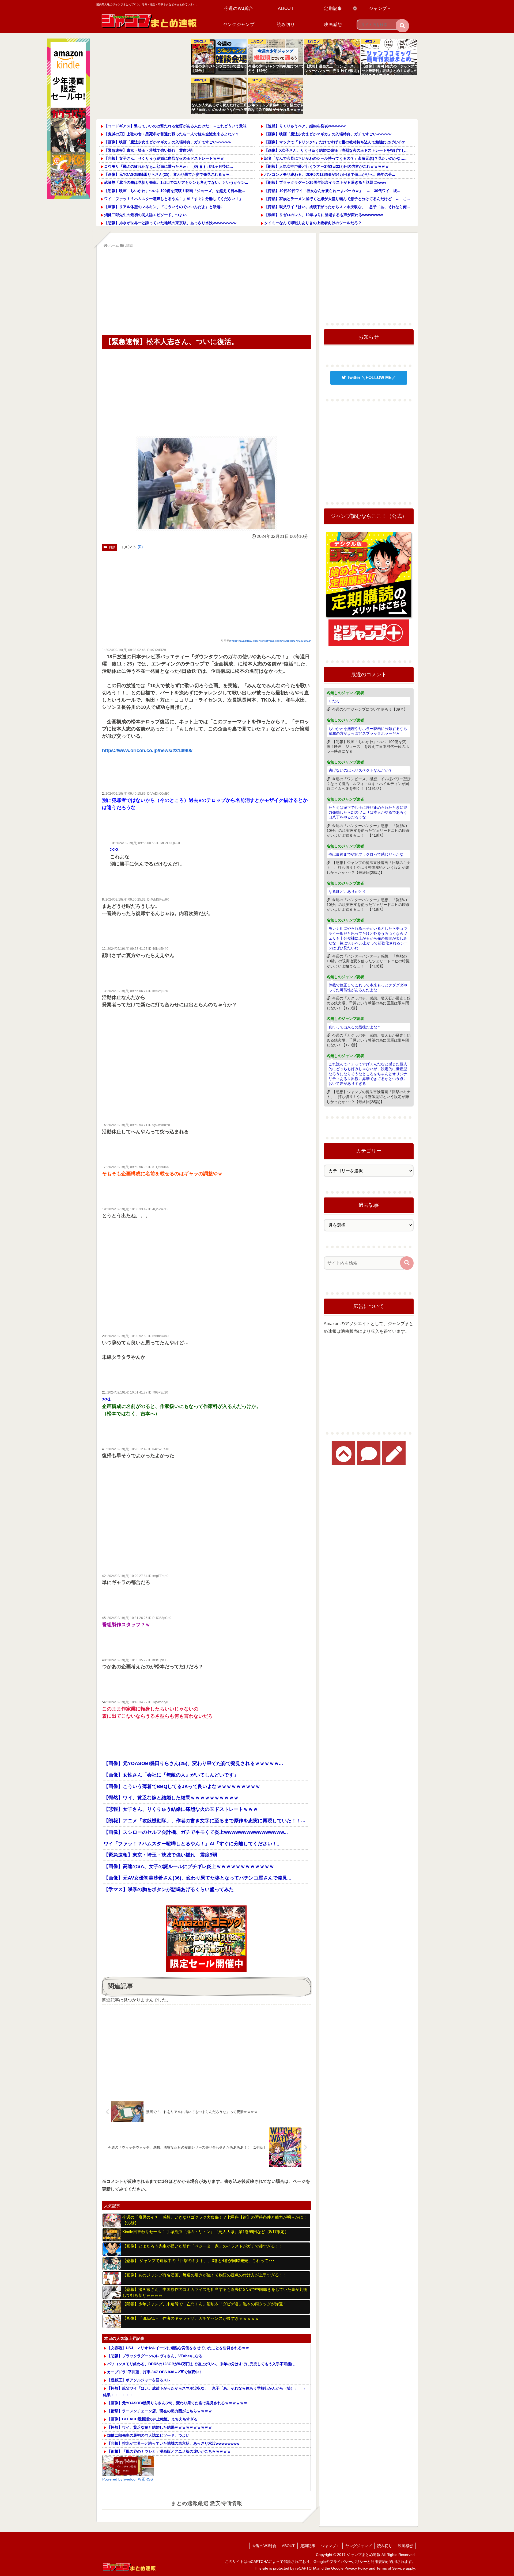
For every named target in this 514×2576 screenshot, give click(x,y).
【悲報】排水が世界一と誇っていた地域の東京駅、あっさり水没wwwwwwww (170, 223)
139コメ (257, 41)
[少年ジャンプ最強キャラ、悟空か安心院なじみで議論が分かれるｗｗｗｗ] (275, 96)
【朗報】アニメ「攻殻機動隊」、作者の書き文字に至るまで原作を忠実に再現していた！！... (204, 1821)
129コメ (314, 41)
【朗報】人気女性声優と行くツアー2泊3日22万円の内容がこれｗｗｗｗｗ (327, 166)
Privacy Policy (356, 2568)
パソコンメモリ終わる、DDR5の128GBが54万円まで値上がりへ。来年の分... (330, 174)
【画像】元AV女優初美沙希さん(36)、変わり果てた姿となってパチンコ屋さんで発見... (197, 1878)
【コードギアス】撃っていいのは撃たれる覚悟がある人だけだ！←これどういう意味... (177, 126)
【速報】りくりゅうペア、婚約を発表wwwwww (305, 126)
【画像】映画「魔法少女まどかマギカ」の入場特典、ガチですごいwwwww (168, 142)
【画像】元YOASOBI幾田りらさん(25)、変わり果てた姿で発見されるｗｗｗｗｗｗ (177, 2403)
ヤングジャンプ (358, 2546)
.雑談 (112, 547)
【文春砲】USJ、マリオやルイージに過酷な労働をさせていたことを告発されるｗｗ (178, 2348)
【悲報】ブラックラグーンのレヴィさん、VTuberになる (155, 2356)
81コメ (257, 80)
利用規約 (378, 2562)
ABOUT (288, 2546)
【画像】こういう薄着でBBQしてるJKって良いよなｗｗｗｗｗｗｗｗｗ (182, 1786)
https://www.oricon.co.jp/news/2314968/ (147, 751)
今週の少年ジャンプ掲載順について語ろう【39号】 (278, 68)
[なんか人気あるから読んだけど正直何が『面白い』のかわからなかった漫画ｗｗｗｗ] (219, 96)
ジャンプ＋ (330, 2546)
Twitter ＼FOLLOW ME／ (371, 378)
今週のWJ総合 (264, 2546)
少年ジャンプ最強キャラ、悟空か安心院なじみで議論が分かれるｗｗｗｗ (278, 107)
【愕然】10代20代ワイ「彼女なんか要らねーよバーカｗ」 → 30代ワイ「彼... (332, 191)
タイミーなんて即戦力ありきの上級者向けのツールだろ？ (313, 223)
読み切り (385, 2546)
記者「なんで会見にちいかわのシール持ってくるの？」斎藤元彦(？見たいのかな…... (336, 158)
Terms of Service (391, 2568)
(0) (140, 547)
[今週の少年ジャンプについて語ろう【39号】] (219, 57)
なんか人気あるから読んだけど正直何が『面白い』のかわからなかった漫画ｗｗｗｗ (221, 108)
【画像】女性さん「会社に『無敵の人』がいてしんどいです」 (171, 1775)
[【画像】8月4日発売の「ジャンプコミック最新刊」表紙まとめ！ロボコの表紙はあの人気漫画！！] (389, 57)
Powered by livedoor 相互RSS (128, 2479)
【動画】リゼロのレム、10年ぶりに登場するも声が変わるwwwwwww (324, 215)
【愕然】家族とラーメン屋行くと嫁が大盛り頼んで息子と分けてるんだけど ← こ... (337, 199)
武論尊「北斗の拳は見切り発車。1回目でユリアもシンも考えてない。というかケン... (176, 182)
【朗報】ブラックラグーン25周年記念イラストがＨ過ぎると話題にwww (325, 182)
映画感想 (405, 2546)
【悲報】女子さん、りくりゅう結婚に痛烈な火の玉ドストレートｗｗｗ (164, 158)
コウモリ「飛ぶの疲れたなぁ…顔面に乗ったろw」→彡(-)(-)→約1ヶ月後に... (169, 166)
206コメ (200, 41)
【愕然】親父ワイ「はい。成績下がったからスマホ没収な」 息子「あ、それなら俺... (337, 207)
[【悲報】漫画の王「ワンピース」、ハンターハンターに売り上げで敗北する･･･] (332, 57)
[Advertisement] (142, 76)
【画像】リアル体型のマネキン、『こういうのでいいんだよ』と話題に (164, 207)
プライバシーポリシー (348, 2562)
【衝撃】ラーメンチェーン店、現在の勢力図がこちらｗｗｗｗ (160, 2411)
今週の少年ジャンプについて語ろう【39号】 (219, 68)
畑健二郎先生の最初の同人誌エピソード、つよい (145, 215)
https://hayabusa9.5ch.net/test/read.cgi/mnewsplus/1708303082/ (270, 641)
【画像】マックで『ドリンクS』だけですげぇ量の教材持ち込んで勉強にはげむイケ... (336, 142)
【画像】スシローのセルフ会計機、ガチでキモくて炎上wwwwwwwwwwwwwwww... (196, 1832)
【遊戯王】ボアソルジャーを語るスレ (139, 2380)
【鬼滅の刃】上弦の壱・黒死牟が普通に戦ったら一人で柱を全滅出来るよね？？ (172, 134)
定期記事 (308, 2546)
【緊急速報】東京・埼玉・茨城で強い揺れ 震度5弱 (150, 150)
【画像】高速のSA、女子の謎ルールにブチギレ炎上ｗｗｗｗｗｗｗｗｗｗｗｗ (189, 1866)
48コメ (371, 41)
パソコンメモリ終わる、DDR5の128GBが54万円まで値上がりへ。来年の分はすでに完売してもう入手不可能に (201, 2364)
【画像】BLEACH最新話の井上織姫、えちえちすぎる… (154, 2419)
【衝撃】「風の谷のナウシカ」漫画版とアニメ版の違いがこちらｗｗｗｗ (169, 2451)
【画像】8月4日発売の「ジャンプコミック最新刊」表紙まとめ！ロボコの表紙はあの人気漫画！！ (391, 70)
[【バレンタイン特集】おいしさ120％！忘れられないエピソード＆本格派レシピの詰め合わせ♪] (128, 2466)
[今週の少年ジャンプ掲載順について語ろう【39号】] (275, 57)
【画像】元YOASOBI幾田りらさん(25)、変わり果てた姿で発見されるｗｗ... (168, 174)
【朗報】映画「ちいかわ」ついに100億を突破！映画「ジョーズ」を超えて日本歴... (175, 191)
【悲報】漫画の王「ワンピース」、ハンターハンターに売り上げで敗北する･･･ (335, 70)
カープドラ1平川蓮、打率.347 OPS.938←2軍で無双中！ (155, 2372)
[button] (402, 26)
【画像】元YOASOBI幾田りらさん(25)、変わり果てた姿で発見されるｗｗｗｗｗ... (193, 1763)
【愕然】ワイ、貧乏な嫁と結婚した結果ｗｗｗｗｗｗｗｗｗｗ (171, 1798)
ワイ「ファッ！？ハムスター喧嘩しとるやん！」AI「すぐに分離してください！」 (173, 199)
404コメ (200, 80)
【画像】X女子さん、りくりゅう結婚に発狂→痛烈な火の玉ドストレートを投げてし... (336, 150)
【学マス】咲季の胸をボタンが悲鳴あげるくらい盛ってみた (169, 1889)
